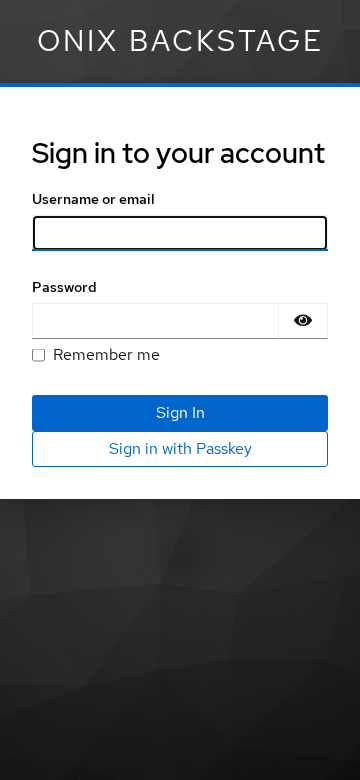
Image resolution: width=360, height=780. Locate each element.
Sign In (180, 412)
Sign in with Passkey (180, 448)
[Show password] (303, 321)
